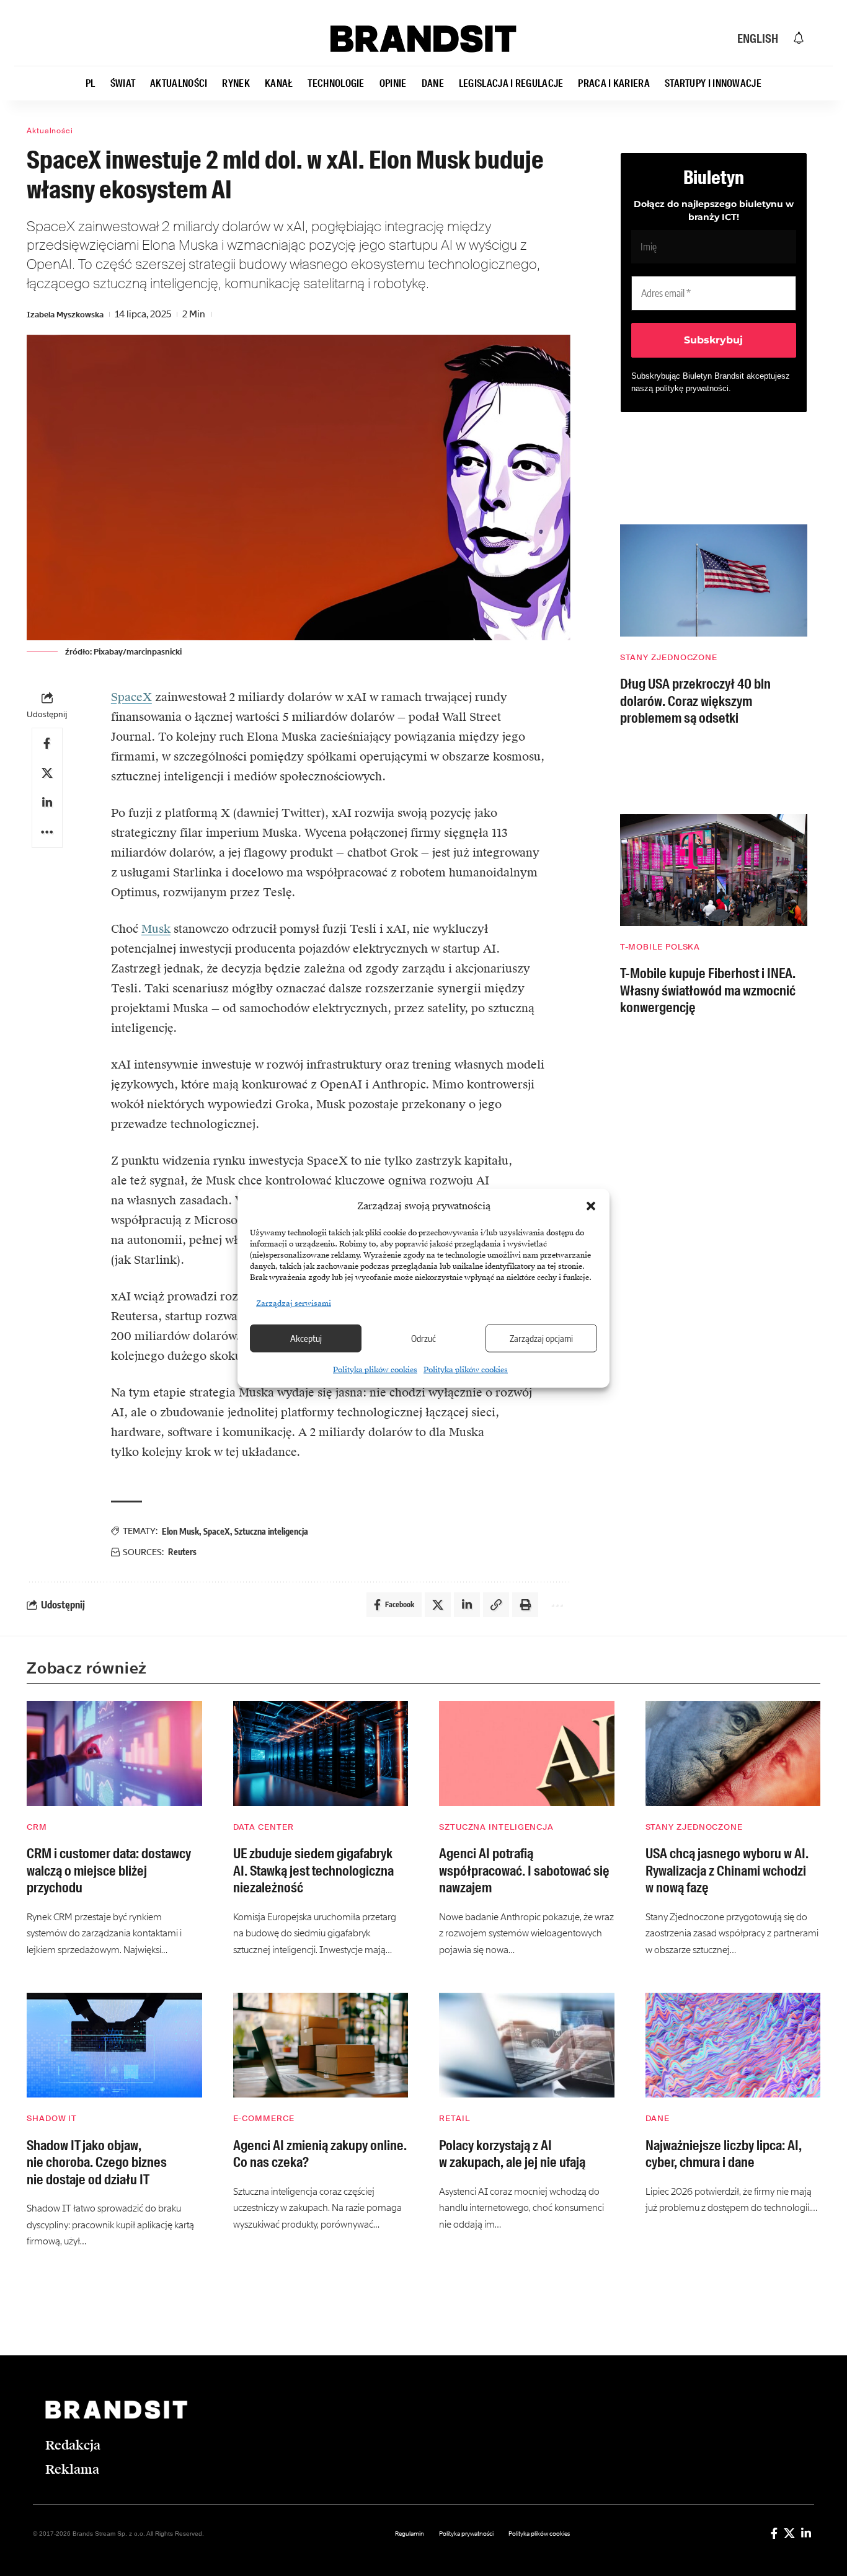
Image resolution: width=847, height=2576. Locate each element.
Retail (454, 2118)
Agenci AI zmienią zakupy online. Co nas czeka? (320, 2154)
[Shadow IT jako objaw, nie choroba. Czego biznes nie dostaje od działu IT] (114, 2045)
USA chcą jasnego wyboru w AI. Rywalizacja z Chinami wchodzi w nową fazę (727, 1871)
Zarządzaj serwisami (294, 1303)
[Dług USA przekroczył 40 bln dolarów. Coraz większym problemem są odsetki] (714, 580)
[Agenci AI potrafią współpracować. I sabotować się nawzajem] (527, 1753)
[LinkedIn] (806, 2533)
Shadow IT (52, 2118)
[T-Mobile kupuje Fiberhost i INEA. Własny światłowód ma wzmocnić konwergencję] (714, 870)
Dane (658, 2118)
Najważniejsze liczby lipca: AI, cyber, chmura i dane (724, 2154)
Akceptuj (306, 1338)
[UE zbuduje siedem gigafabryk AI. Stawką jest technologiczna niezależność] (321, 1753)
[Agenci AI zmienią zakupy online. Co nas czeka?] (321, 2045)
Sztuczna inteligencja (271, 1531)
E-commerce (264, 2118)
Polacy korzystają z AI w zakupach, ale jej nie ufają (512, 2154)
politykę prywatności (692, 388)
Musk (156, 929)
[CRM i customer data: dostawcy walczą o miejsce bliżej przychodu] (114, 1753)
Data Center (264, 1827)
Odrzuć (423, 1338)
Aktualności (50, 131)
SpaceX (131, 697)
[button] (591, 1206)
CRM (37, 1827)
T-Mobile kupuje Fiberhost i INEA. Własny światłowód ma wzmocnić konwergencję (708, 990)
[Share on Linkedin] (47, 803)
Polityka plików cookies (375, 1369)
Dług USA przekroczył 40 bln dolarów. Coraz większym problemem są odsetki (695, 701)
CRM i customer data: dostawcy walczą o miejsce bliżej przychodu (109, 1871)
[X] (789, 2533)
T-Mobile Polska (660, 947)
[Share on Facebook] (47, 743)
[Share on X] (47, 773)
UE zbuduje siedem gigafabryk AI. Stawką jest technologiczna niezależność (313, 1871)
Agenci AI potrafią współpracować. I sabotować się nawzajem (524, 1871)
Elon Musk (180, 1531)
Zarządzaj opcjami (541, 1338)
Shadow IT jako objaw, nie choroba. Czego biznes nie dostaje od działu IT (97, 2163)
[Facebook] (774, 2533)
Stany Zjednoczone (669, 657)
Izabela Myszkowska (65, 315)
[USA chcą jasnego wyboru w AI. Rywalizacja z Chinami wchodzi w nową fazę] (733, 1753)
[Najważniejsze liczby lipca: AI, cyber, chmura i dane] (733, 2045)
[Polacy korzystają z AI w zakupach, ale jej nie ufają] (527, 2045)
